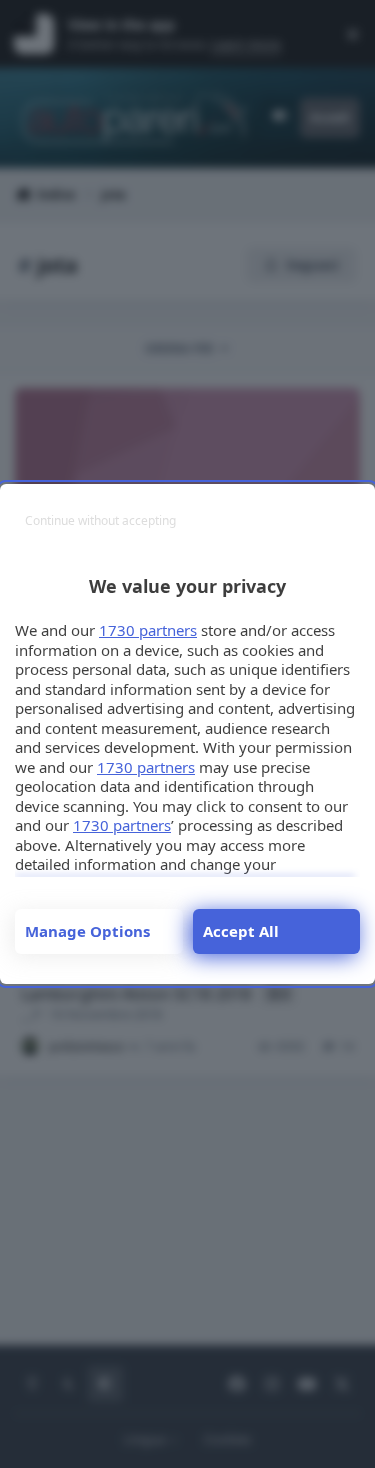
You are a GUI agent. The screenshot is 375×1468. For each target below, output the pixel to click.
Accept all (241, 931)
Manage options (87, 931)
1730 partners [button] (148, 630)
